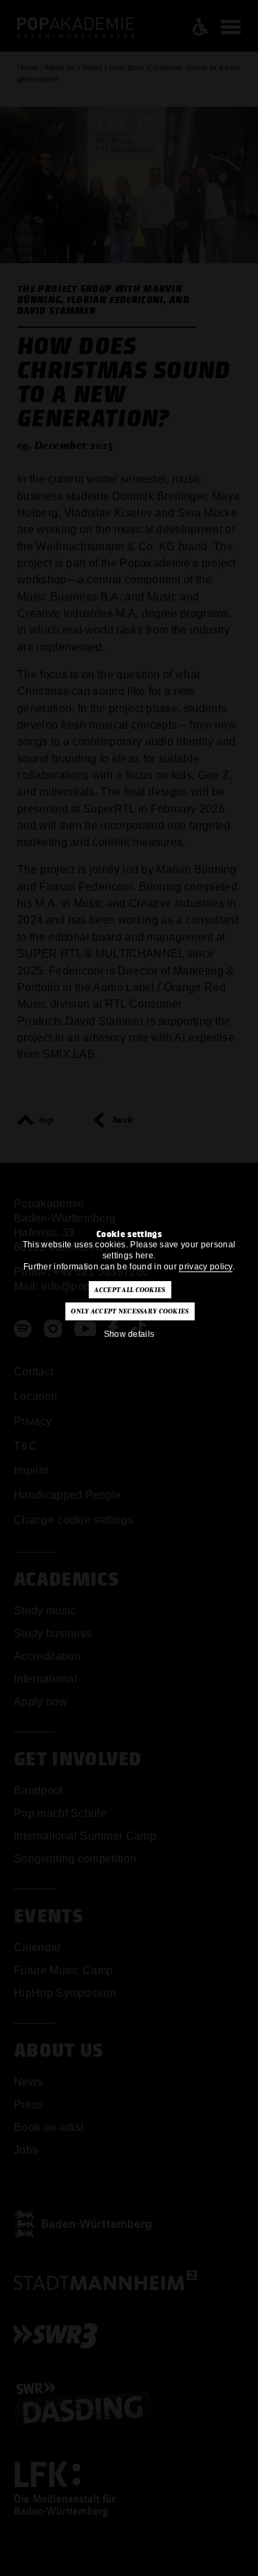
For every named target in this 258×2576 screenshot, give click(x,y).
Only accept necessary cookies (130, 1311)
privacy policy (205, 1267)
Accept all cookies (130, 1290)
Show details (129, 1334)
